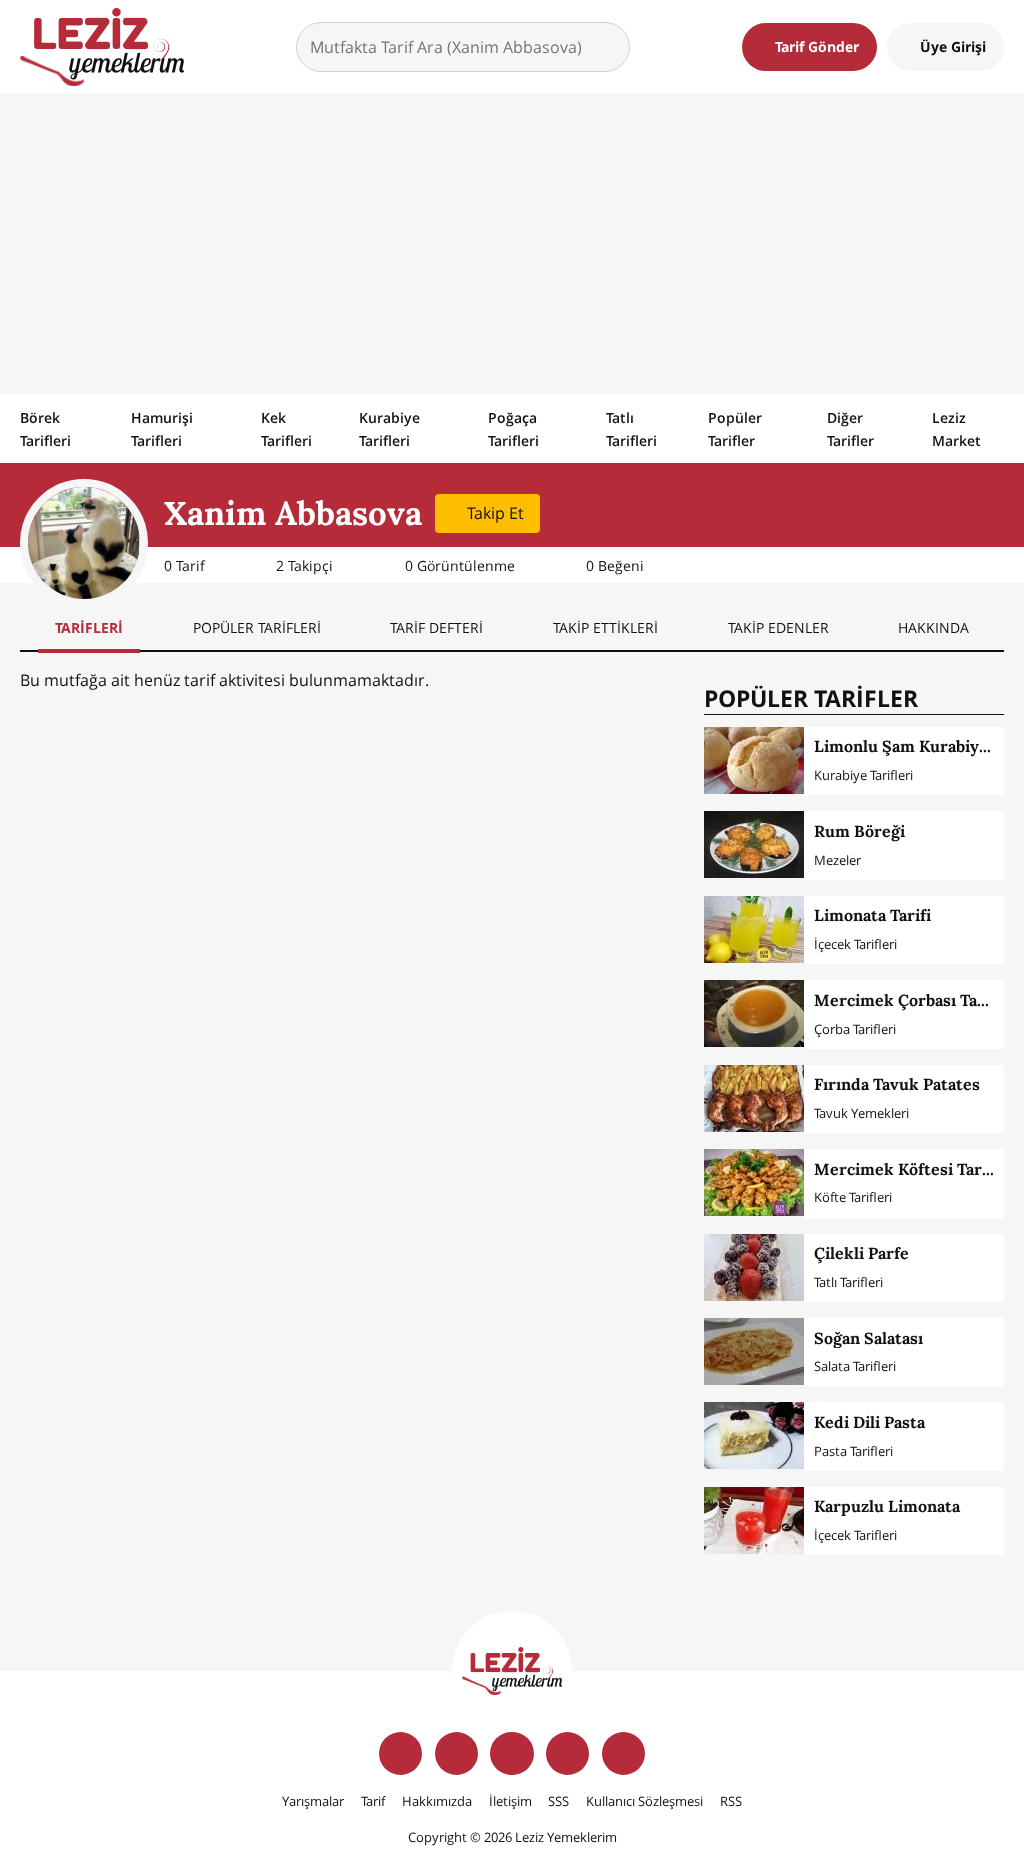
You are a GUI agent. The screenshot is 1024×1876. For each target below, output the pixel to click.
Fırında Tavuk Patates (897, 1084)
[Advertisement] (512, 243)
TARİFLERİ (89, 627)
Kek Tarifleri (286, 429)
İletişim (510, 1801)
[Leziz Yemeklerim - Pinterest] (623, 1753)
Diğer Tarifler (850, 429)
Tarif (373, 1801)
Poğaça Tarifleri (513, 429)
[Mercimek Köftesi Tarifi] (754, 1182)
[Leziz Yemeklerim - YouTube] (567, 1753)
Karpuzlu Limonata (887, 1506)
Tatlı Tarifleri (631, 429)
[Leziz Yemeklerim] (102, 47)
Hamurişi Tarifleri (162, 429)
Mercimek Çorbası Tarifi (907, 1000)
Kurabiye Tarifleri (389, 429)
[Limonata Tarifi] (754, 929)
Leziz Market (956, 429)
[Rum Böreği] (754, 844)
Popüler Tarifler (735, 429)
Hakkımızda (437, 1801)
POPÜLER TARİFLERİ (257, 627)
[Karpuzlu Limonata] (754, 1520)
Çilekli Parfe (861, 1253)
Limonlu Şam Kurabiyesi (907, 746)
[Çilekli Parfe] (754, 1267)
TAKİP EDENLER (778, 627)
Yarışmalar (313, 1801)
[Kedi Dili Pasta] (754, 1435)
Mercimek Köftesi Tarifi (906, 1169)
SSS (558, 1801)
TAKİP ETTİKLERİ (605, 627)
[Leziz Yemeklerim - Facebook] (400, 1753)
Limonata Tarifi (872, 915)
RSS (731, 1801)
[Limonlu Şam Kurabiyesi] (754, 760)
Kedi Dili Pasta (869, 1422)
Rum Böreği (859, 831)
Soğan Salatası (868, 1338)
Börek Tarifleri (45, 429)
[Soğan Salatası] (754, 1351)
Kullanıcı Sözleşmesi (644, 1801)
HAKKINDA (933, 627)
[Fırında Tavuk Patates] (754, 1098)
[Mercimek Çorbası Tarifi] (754, 1013)
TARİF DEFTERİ (436, 627)
